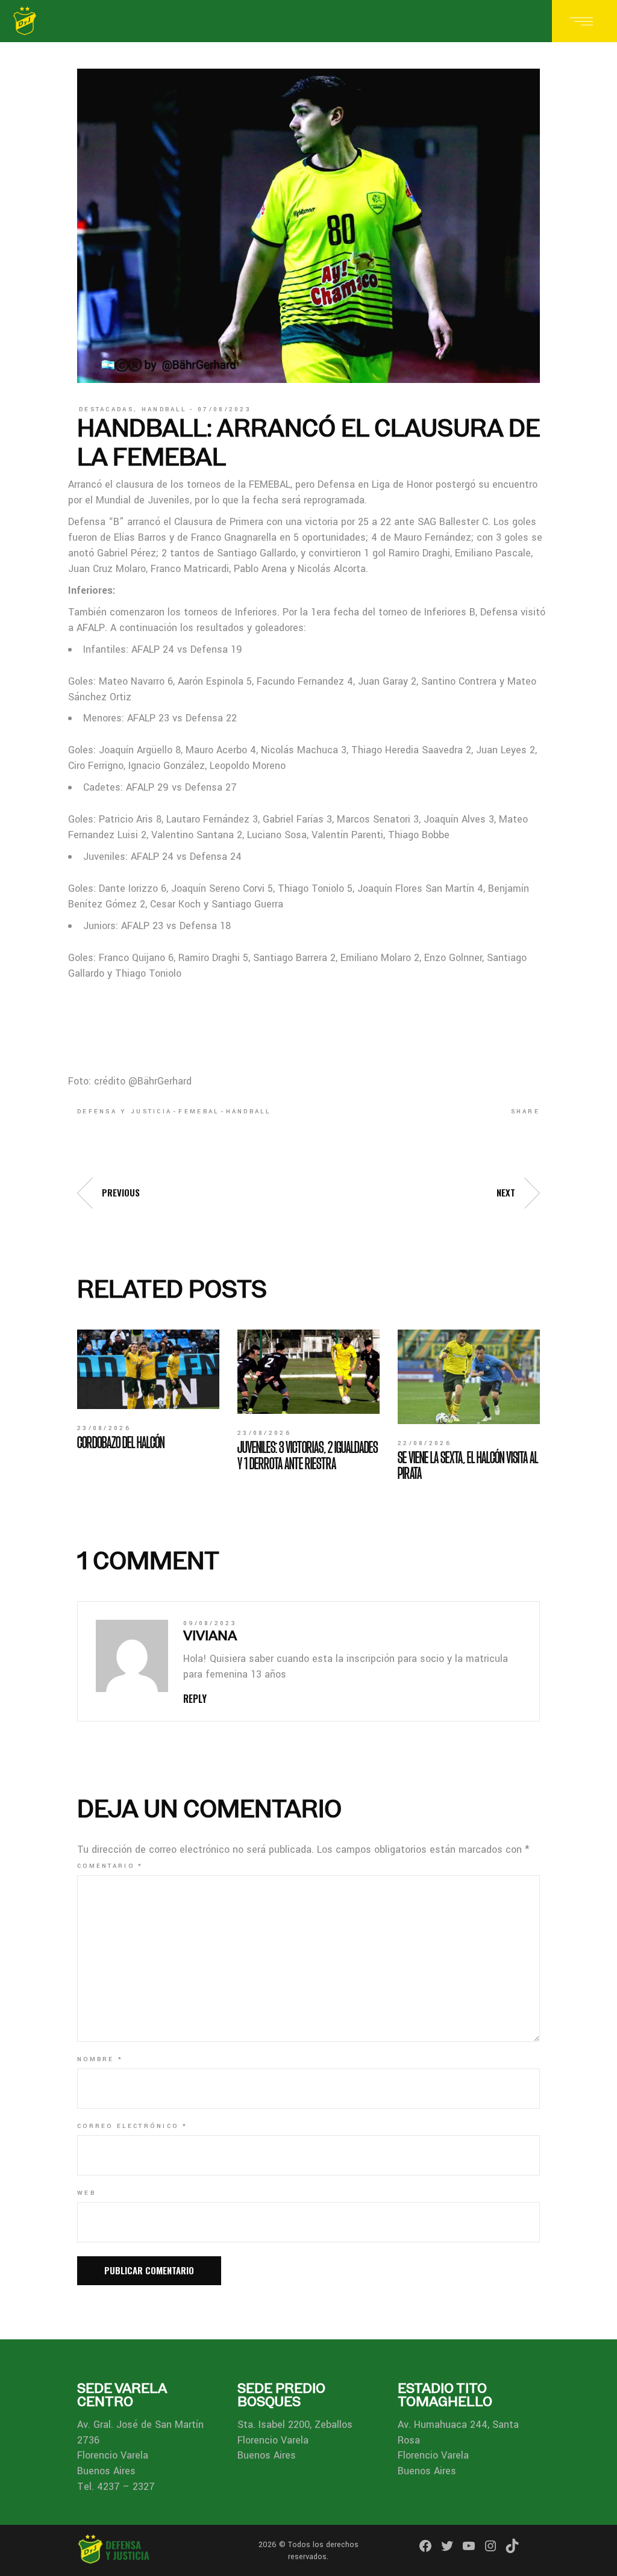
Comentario (110, 1866)
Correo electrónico (132, 2126)
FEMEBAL (199, 1112)
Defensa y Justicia (124, 1112)
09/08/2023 (210, 1623)
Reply (195, 1699)
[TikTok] (512, 2546)
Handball (164, 409)
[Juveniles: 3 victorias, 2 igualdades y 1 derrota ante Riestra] (308, 1372)
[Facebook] (425, 2546)
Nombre (100, 2059)
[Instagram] (490, 2546)
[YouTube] (469, 2546)
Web (86, 2193)
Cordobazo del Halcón (121, 1442)
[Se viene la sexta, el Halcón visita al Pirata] (469, 1377)
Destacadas (106, 409)
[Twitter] (447, 2546)
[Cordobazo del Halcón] (148, 1370)
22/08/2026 (424, 1443)
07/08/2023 (224, 409)
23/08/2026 (104, 1428)
